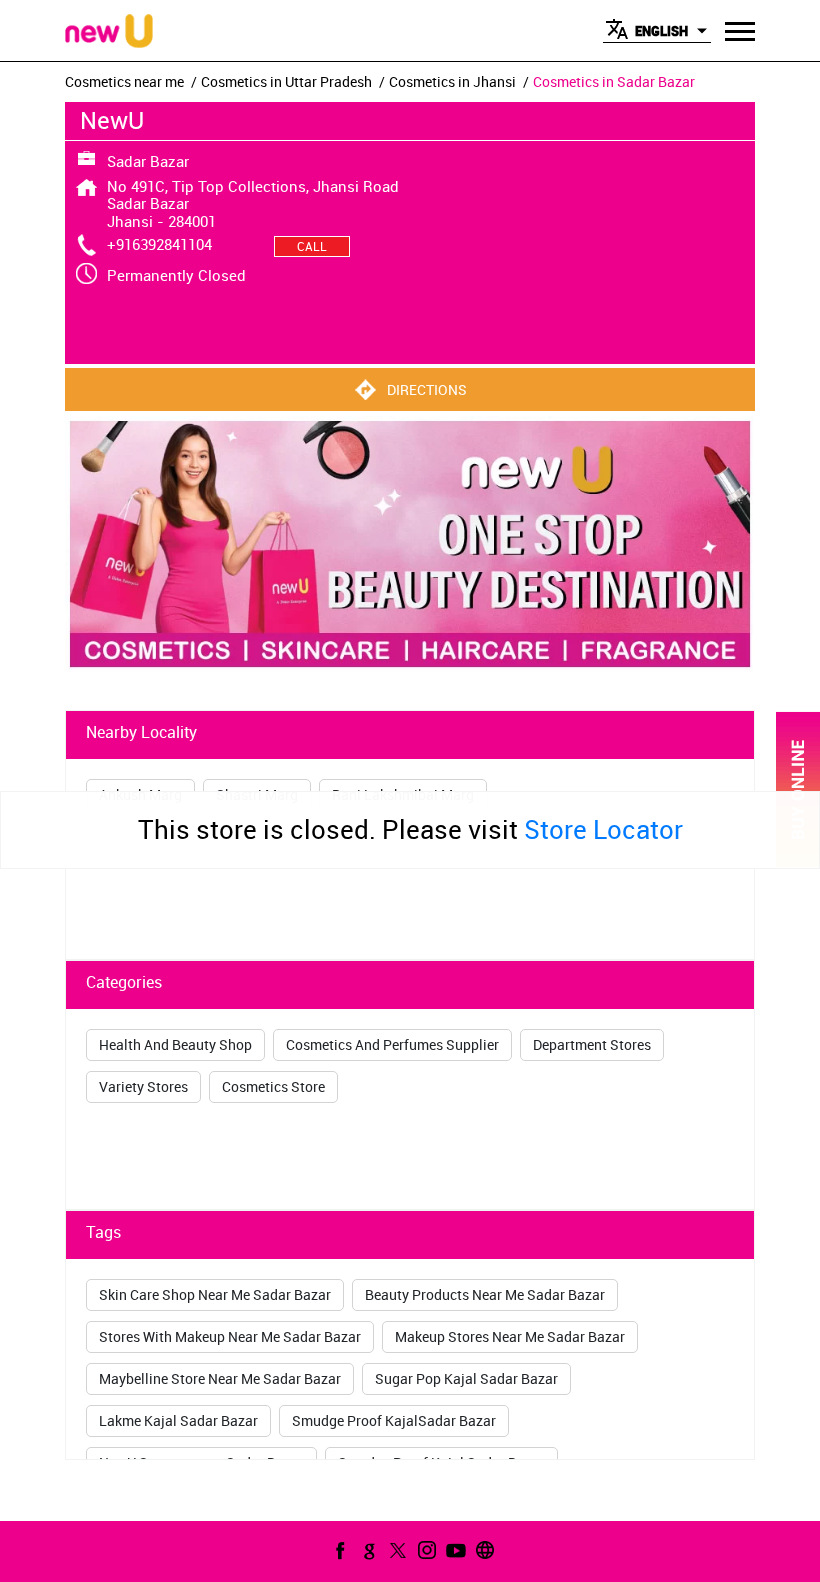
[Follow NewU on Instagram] (425, 1550)
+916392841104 (159, 244)
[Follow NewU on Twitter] (396, 1550)
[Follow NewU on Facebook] (338, 1550)
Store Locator (603, 829)
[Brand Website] (483, 1550)
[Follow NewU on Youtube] (454, 1550)
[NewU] (109, 32)
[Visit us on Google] (367, 1550)
